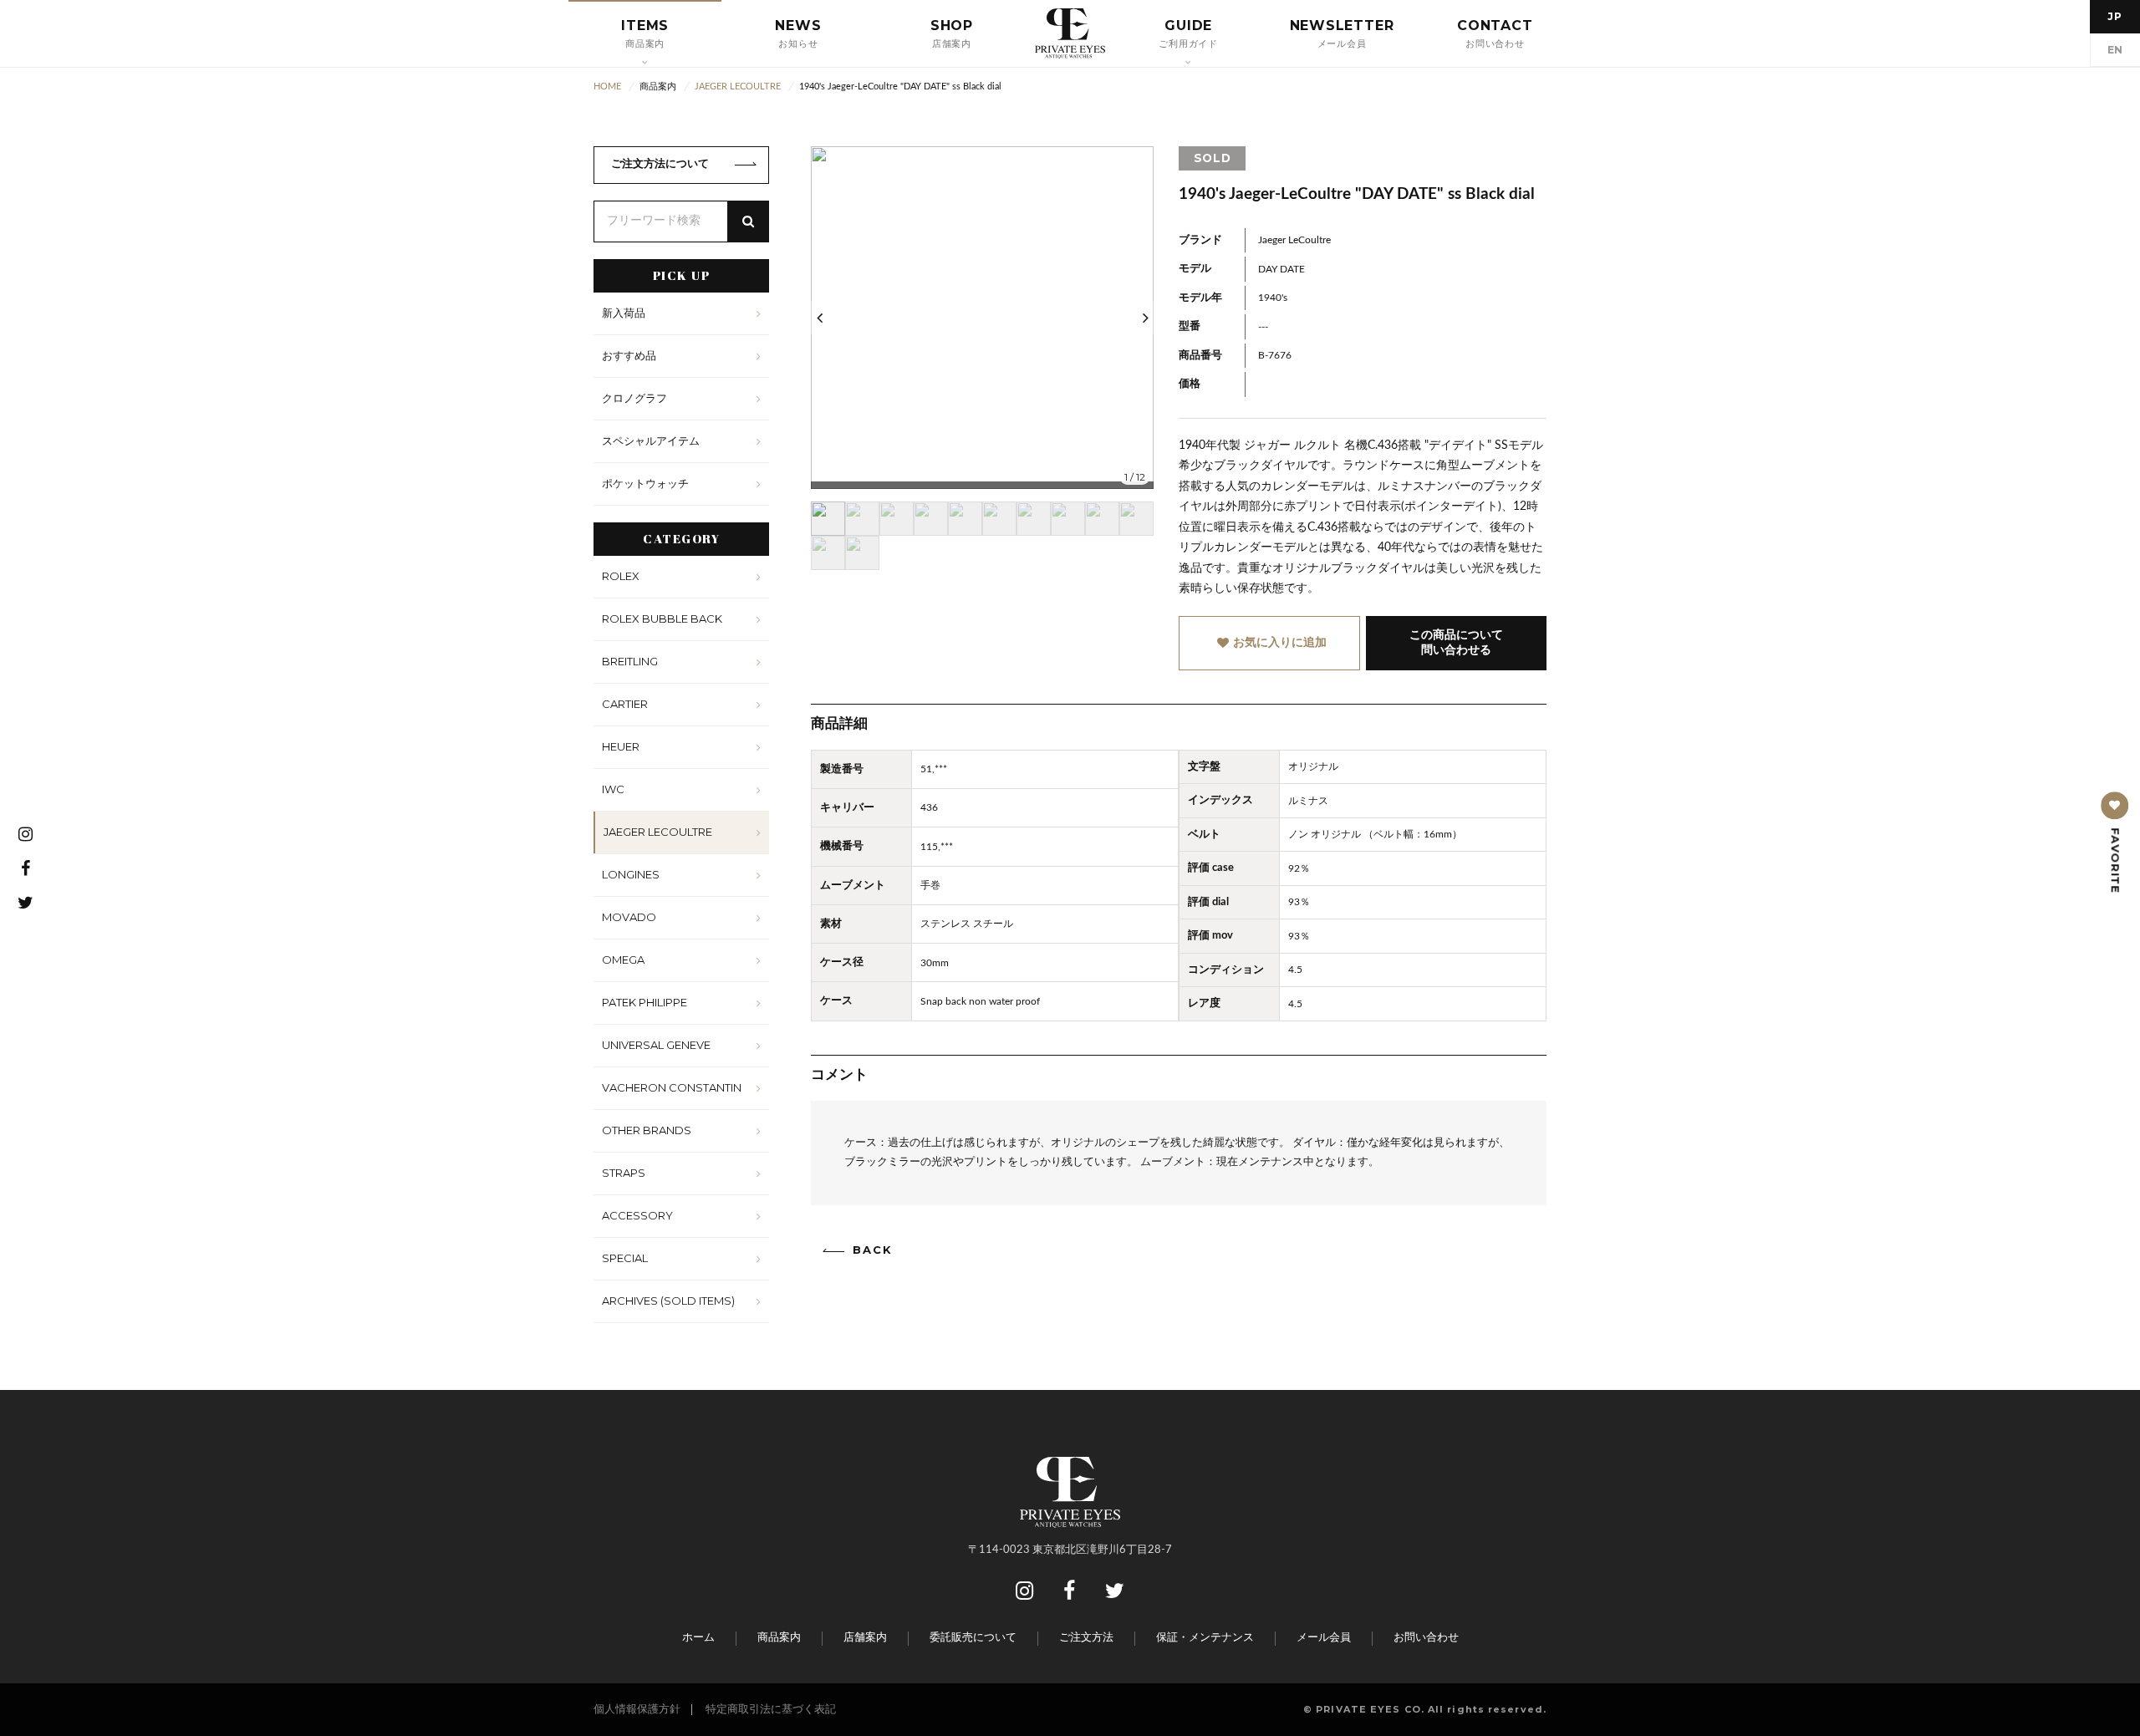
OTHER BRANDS (647, 1130)
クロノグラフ (634, 398)
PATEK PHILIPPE (645, 1002)
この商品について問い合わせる (1456, 643)
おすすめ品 (629, 355)
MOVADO (629, 917)
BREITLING (630, 661)
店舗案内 (865, 1638)
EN (2115, 50)
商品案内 (779, 1638)
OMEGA (623, 960)
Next (1145, 318)
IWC (613, 789)
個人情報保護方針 (637, 1710)
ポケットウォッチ (645, 483)
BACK (873, 1250)
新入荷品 (624, 313)
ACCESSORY (637, 1215)
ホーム (698, 1638)
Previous (819, 318)
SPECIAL (625, 1258)
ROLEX (621, 576)
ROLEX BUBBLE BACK (662, 619)
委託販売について (973, 1638)
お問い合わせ (1426, 1638)
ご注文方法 (1086, 1638)
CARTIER (625, 704)
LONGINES (631, 874)
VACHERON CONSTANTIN (672, 1087)
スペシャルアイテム (651, 440)
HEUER (621, 746)
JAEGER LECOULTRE (658, 832)
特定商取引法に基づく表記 (771, 1710)
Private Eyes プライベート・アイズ (1070, 33)
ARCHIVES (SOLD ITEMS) (668, 1301)
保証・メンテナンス (1205, 1638)
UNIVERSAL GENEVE (656, 1045)
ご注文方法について (660, 164)
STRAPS (624, 1173)
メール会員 (1324, 1638)
